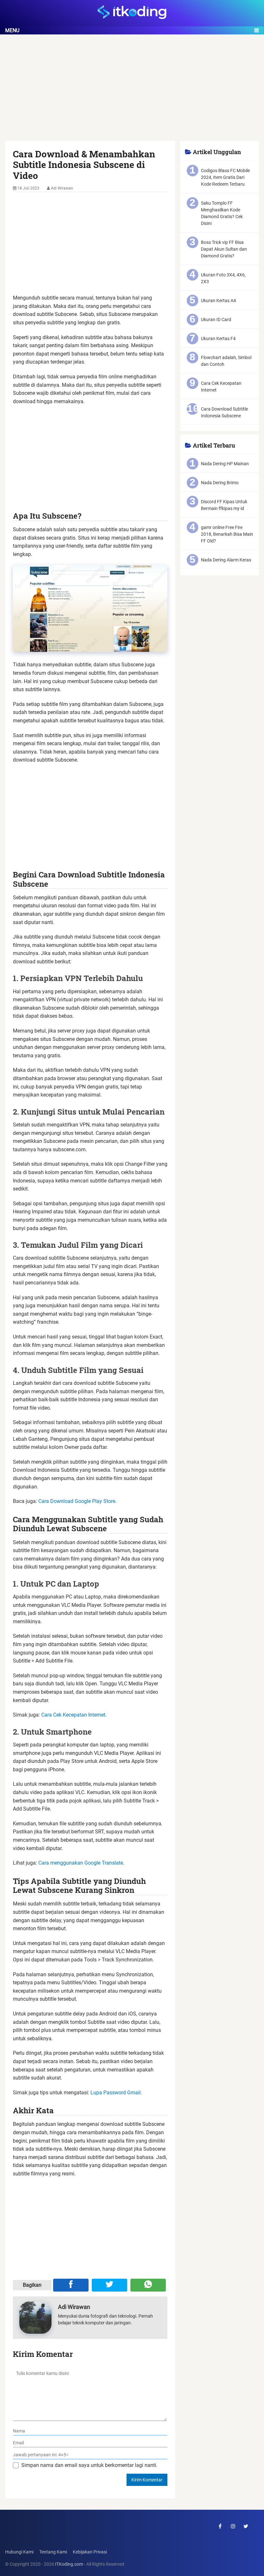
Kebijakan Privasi (90, 2552)
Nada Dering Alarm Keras (226, 560)
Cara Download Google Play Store (77, 1501)
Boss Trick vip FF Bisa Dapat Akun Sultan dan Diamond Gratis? (224, 249)
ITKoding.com (69, 2564)
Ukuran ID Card (216, 320)
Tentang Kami (53, 2552)
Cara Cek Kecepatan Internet (73, 1715)
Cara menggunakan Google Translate (81, 1863)
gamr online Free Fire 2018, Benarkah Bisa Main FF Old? (227, 534)
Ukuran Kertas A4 (218, 301)
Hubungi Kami (19, 2552)
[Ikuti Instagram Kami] (233, 2526)
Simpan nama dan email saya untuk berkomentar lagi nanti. (89, 2465)
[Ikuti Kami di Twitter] (246, 2526)
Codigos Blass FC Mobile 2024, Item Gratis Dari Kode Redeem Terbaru (225, 177)
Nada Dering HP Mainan (225, 464)
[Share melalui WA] (148, 2285)
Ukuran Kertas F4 (218, 338)
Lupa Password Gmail (116, 2093)
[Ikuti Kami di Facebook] (220, 2526)
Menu (12, 30)
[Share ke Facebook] (71, 2285)
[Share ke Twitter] (109, 2285)
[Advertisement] (132, 93)
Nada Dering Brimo (220, 483)
